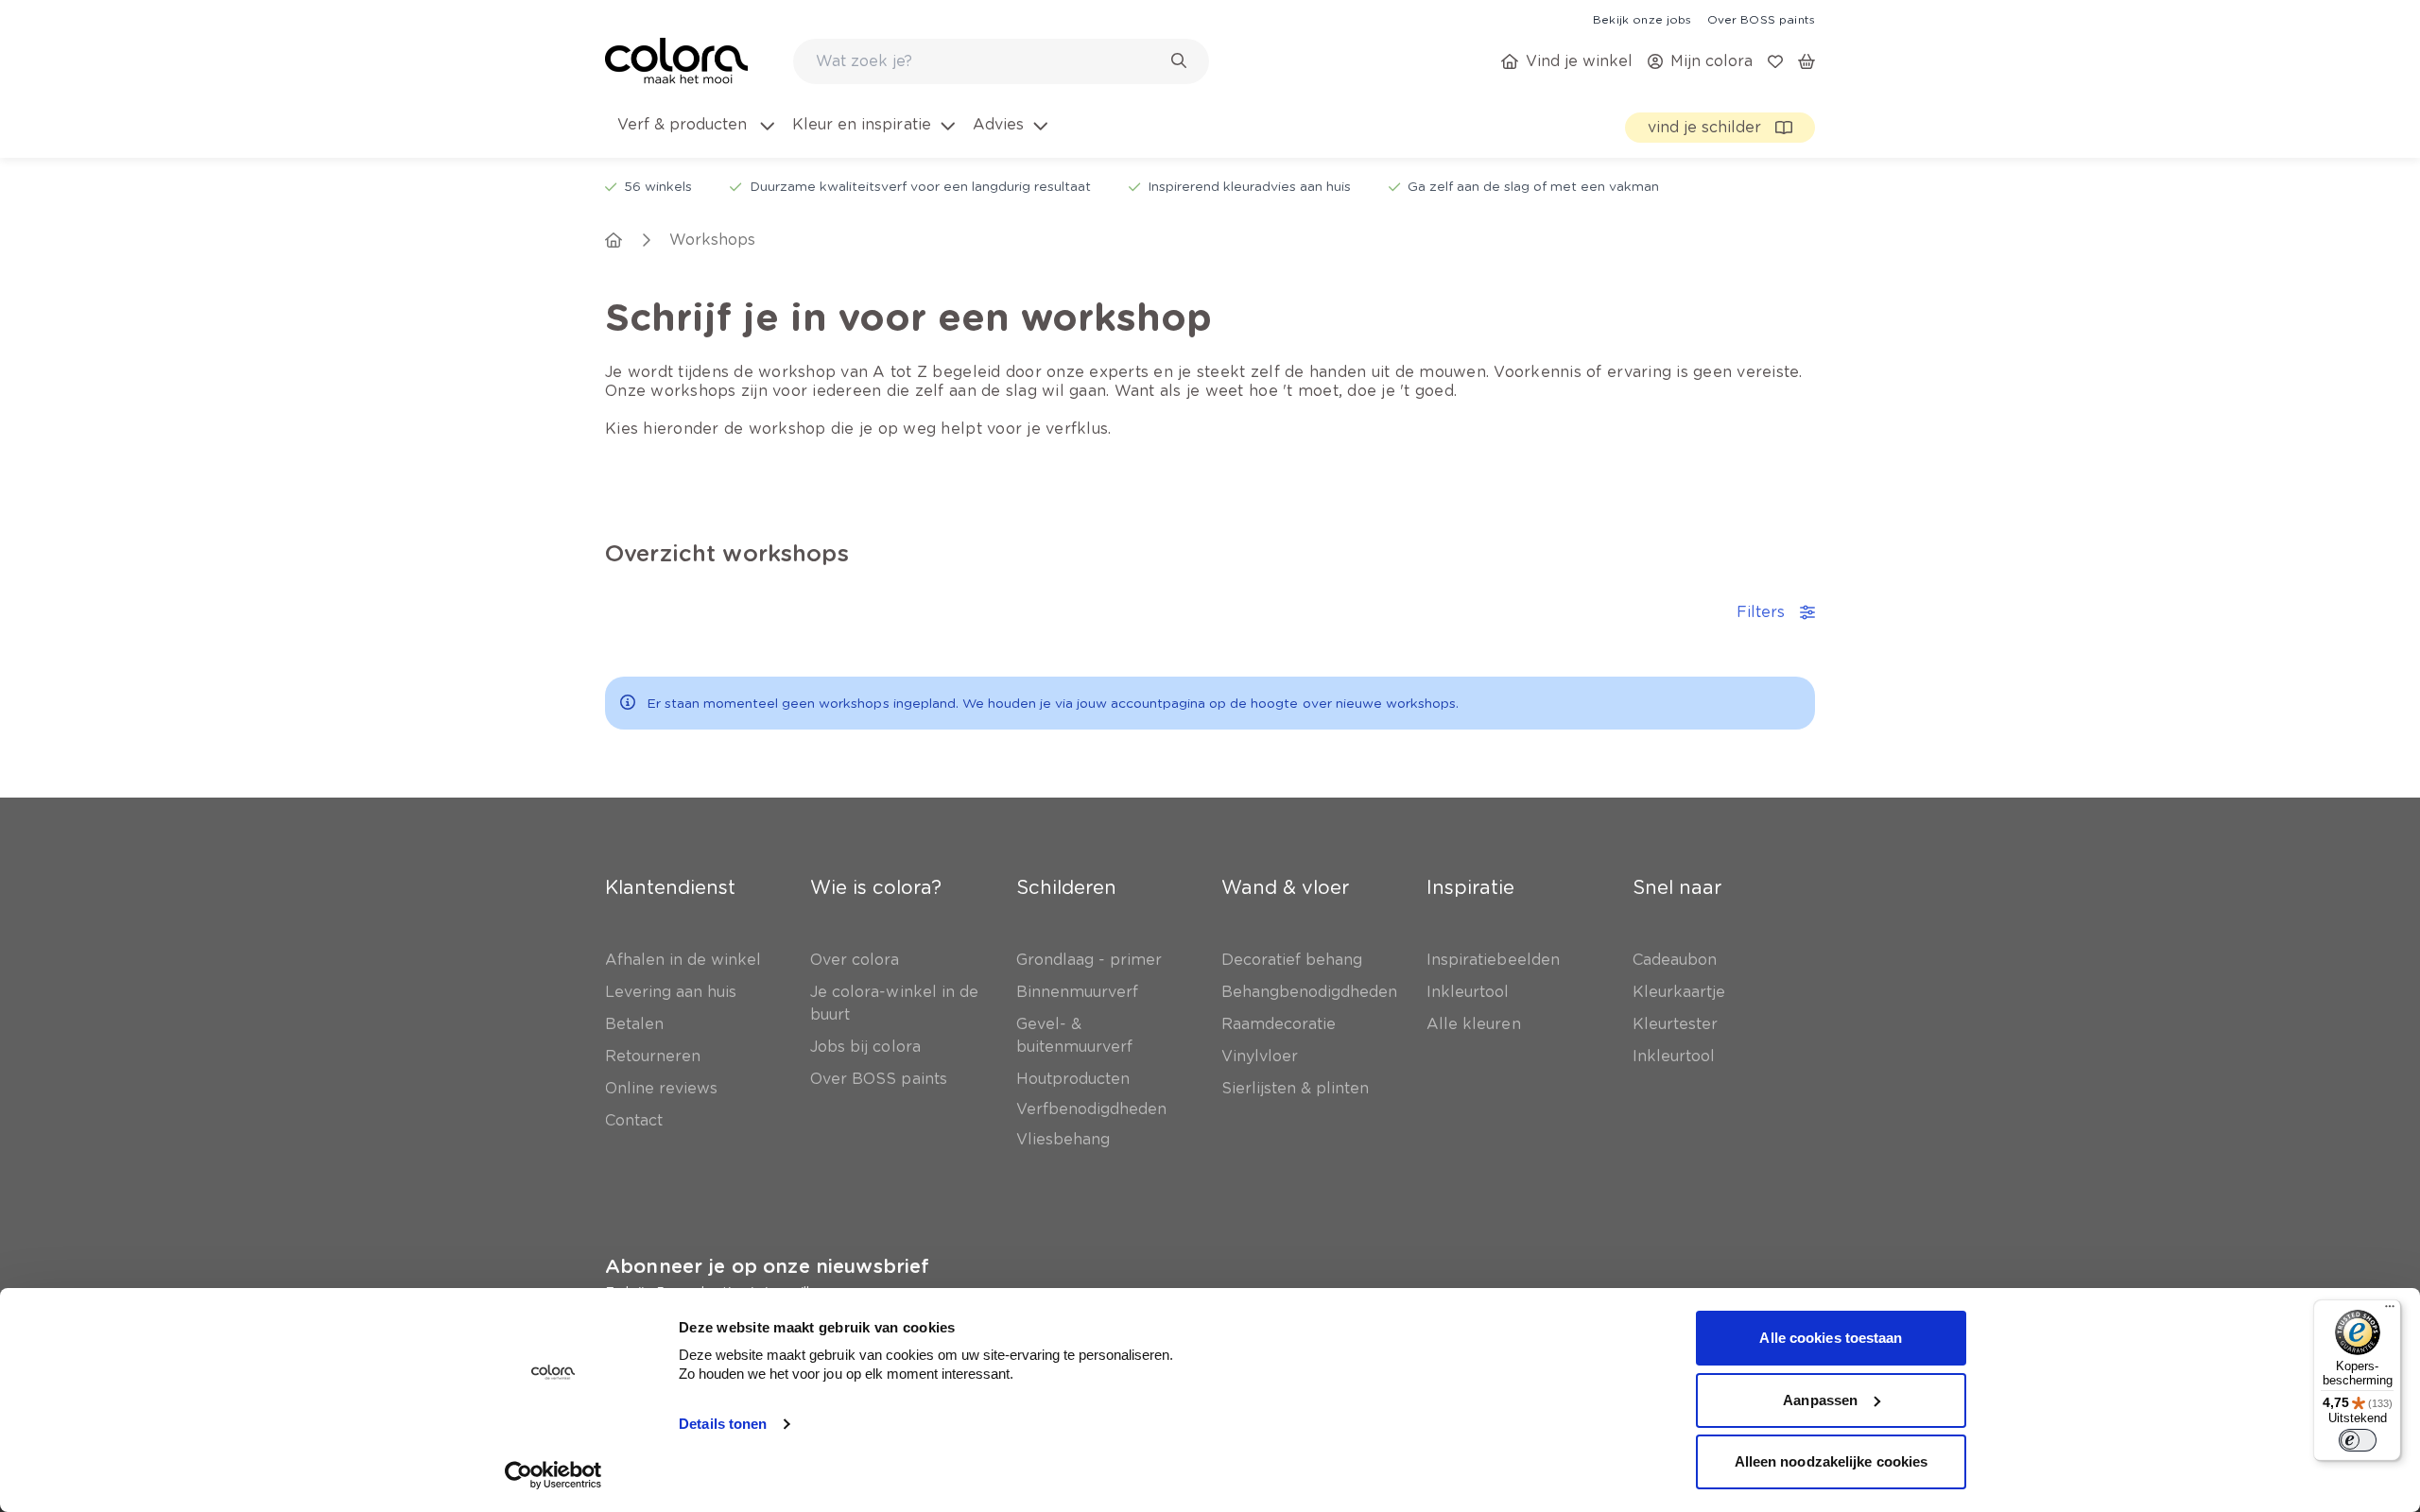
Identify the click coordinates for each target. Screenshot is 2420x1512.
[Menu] (2390, 1311)
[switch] (2358, 1440)
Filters (1761, 612)
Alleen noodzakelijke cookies (1832, 1461)
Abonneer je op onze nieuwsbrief (767, 1266)
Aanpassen (1820, 1400)
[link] (1642, 19)
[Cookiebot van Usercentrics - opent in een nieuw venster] (553, 1475)
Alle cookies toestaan (1831, 1338)
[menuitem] (694, 136)
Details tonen (723, 1424)
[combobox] (1001, 61)
